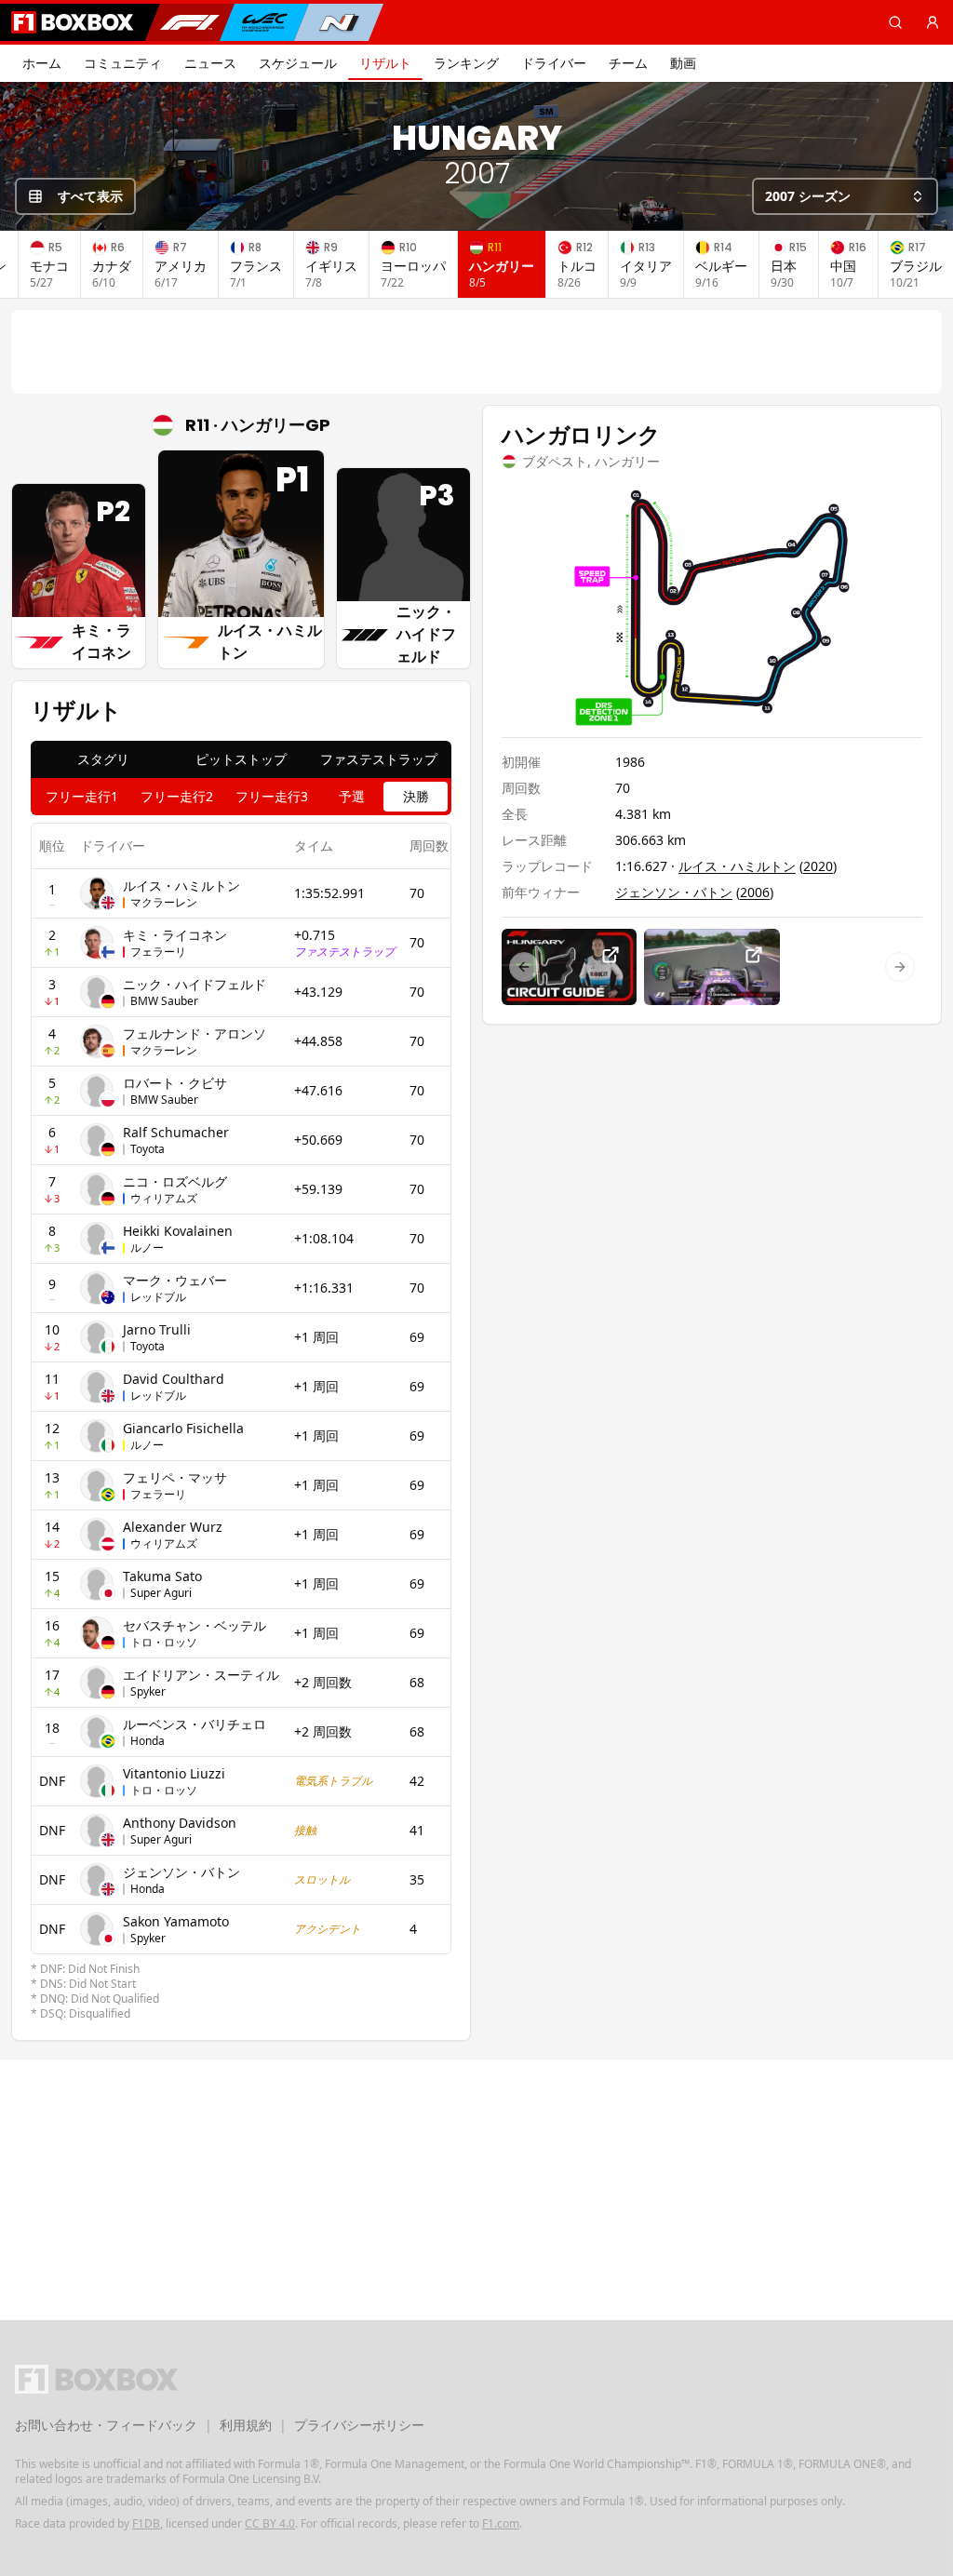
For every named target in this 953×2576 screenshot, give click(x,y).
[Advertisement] (476, 352)
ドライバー (554, 63)
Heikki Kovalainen (178, 1231)
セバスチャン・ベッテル (195, 1625)
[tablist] (241, 759)
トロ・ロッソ (164, 1642)
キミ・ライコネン (175, 935)
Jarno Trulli (157, 1329)
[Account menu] (933, 22)
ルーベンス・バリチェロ (195, 1724)
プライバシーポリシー (359, 2425)
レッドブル (158, 1297)
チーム (628, 63)
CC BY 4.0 (270, 2523)
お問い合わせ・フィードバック (106, 2425)
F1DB (146, 2523)
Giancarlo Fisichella (183, 1428)
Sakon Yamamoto (176, 1921)
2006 (755, 892)
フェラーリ (158, 952)
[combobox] (845, 196)
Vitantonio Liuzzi (174, 1773)
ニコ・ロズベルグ (175, 1181)
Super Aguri (161, 1593)
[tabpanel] (241, 1422)
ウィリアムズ (164, 1198)
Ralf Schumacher (176, 1132)
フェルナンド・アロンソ (195, 1033)
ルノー (147, 1248)
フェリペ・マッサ (175, 1477)
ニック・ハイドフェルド (195, 984)
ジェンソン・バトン (181, 1872)
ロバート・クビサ (175, 1083)
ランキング (466, 63)
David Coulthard (174, 1379)
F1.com (501, 2523)
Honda (148, 1741)
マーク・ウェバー (175, 1280)
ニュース (210, 63)
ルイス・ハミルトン (181, 885)
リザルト (385, 63)
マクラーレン (164, 902)
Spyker (148, 1691)
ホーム (42, 63)
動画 (683, 63)
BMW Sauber (164, 1001)
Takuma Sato (162, 1576)
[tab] (103, 759)
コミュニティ (123, 63)
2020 (818, 866)
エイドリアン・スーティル (201, 1675)
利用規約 (246, 2425)
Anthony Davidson (180, 1823)
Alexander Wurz (173, 1527)
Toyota (148, 1149)
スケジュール (298, 63)
